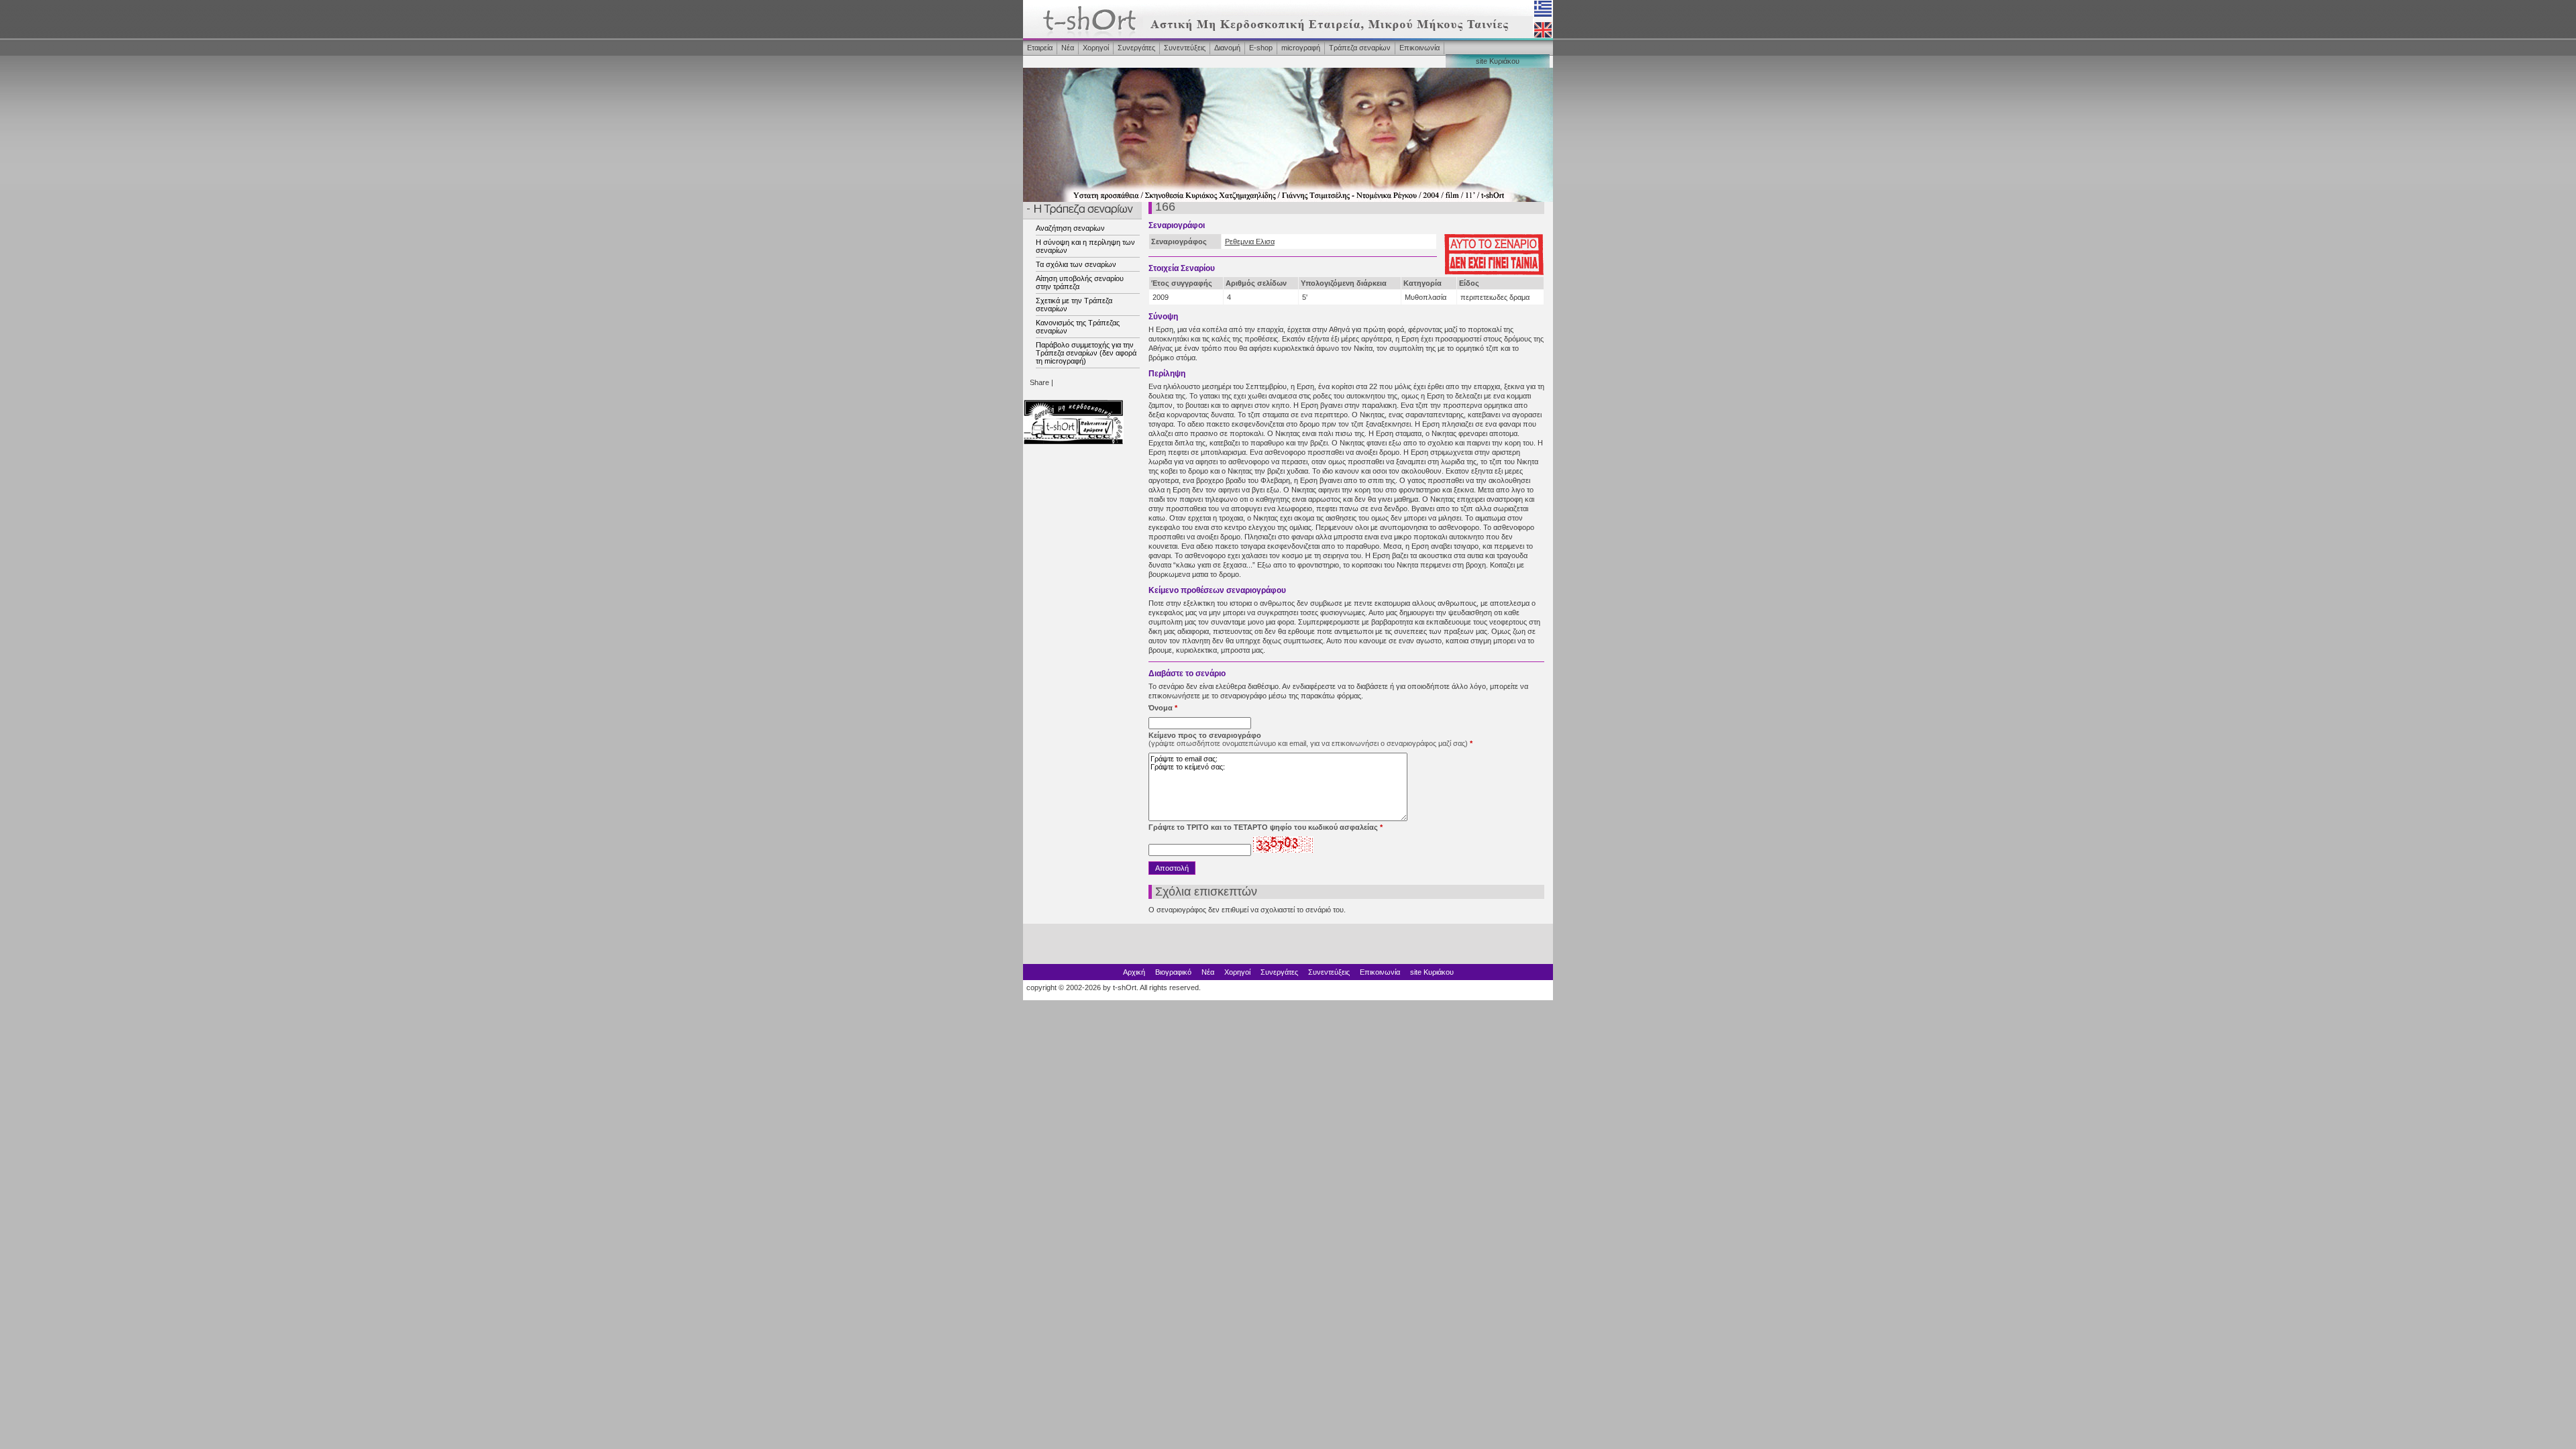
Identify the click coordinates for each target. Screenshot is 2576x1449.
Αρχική (1134, 972)
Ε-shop (1261, 48)
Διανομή (1227, 48)
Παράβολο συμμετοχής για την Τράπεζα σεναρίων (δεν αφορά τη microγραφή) (1086, 353)
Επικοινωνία (1419, 48)
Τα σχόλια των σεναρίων (1076, 264)
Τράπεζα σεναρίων (1360, 48)
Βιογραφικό (1173, 972)
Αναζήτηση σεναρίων (1070, 228)
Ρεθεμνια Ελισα (1250, 241)
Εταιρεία (1040, 48)
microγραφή (1301, 48)
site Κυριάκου (1498, 61)
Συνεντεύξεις (1185, 48)
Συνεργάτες (1136, 48)
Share (1039, 382)
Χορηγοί (1096, 48)
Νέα (1068, 48)
